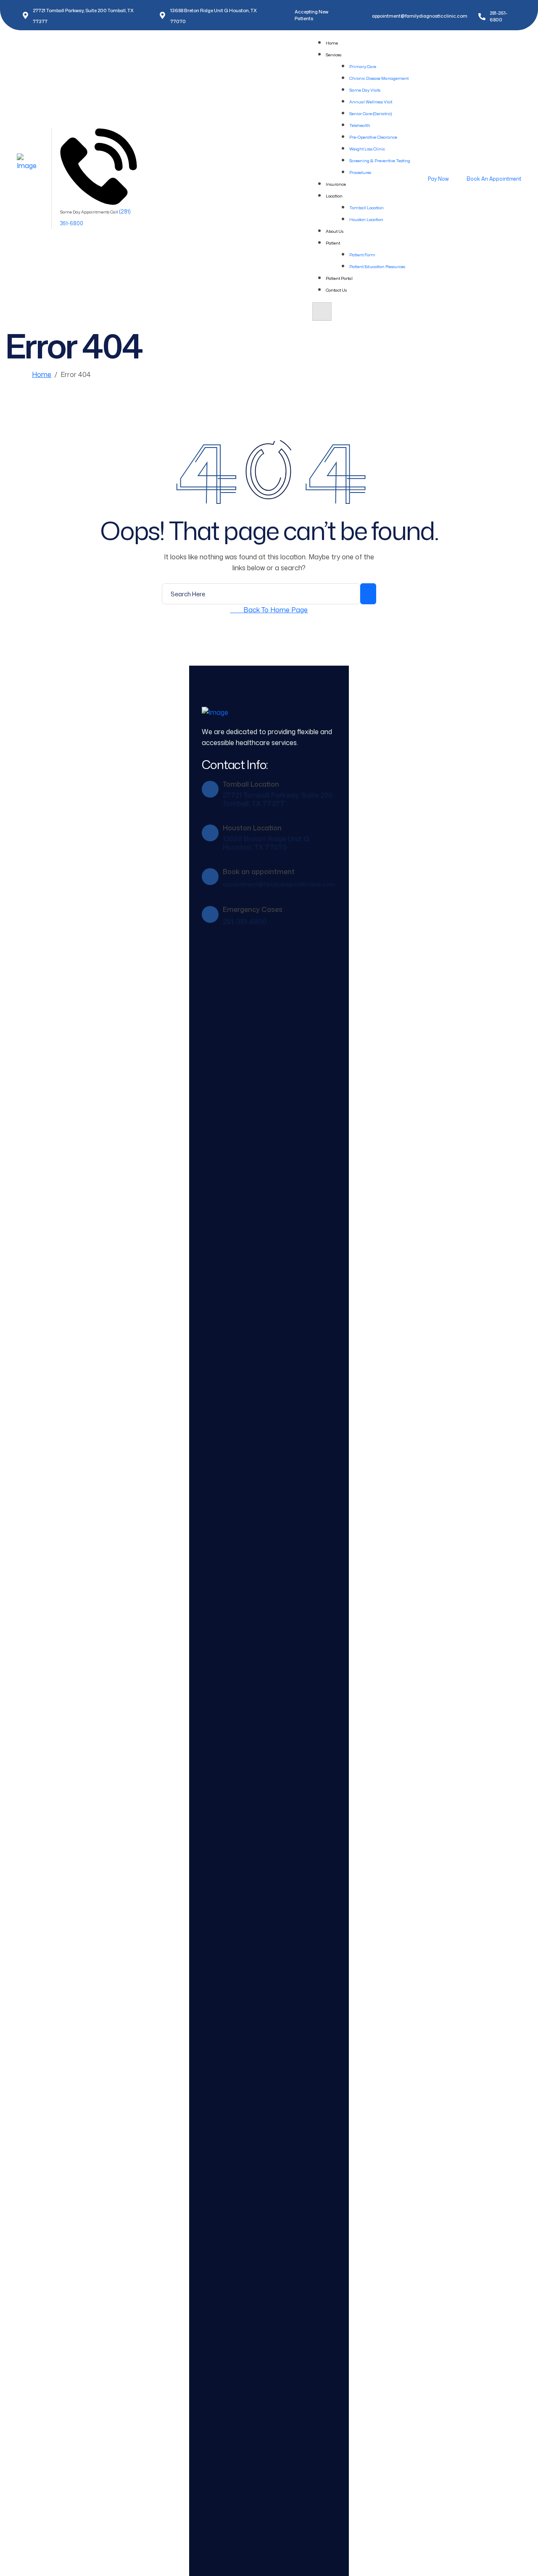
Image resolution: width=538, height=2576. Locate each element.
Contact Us (336, 290)
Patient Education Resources (377, 266)
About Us (335, 231)
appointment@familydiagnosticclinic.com (420, 16)
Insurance (336, 184)
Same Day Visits (365, 90)
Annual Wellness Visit (371, 102)
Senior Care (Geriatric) (371, 113)
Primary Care (363, 66)
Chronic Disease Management (379, 78)
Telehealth (360, 125)
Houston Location (366, 219)
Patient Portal (339, 278)
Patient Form (362, 255)
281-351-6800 (245, 922)
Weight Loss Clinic (367, 149)
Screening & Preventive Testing (380, 161)
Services (334, 55)
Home (332, 43)
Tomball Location (367, 208)
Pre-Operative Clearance (373, 137)
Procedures (360, 172)
